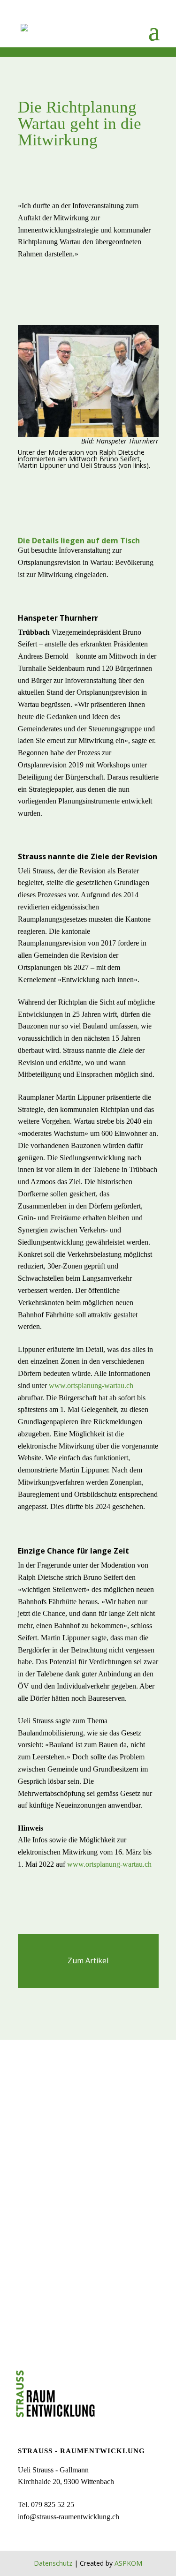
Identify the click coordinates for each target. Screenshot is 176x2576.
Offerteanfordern (88, 2236)
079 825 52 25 (53, 2505)
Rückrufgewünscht (88, 2101)
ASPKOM (128, 2563)
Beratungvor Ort (88, 2169)
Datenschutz (53, 2563)
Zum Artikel (88, 1960)
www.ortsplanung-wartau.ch (90, 1386)
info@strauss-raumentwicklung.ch (69, 2517)
